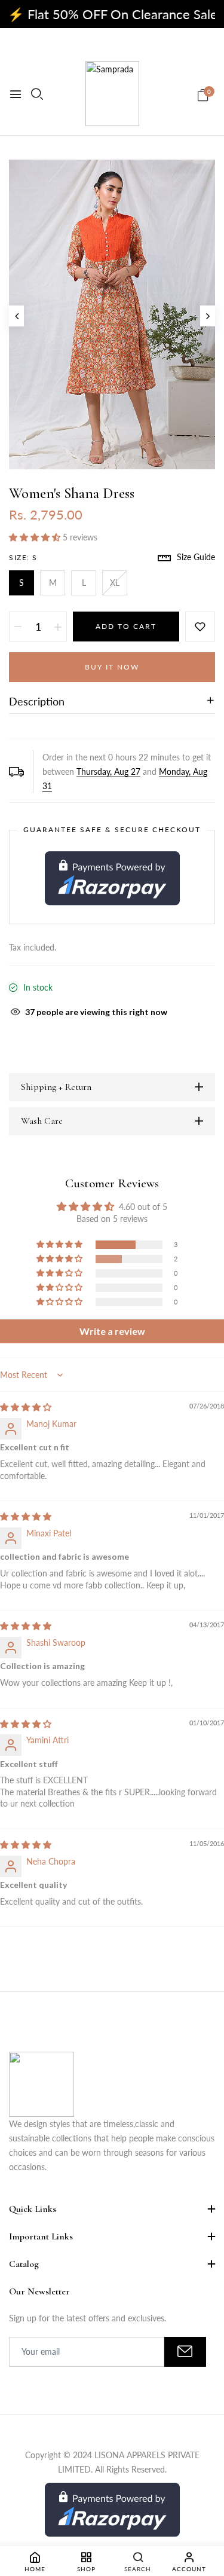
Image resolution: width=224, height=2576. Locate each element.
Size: (23, 557)
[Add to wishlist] (200, 627)
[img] (26, 1407)
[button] (36, 537)
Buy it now (112, 667)
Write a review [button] (112, 1331)
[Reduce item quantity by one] (18, 627)
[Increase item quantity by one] (58, 627)
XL (115, 583)
